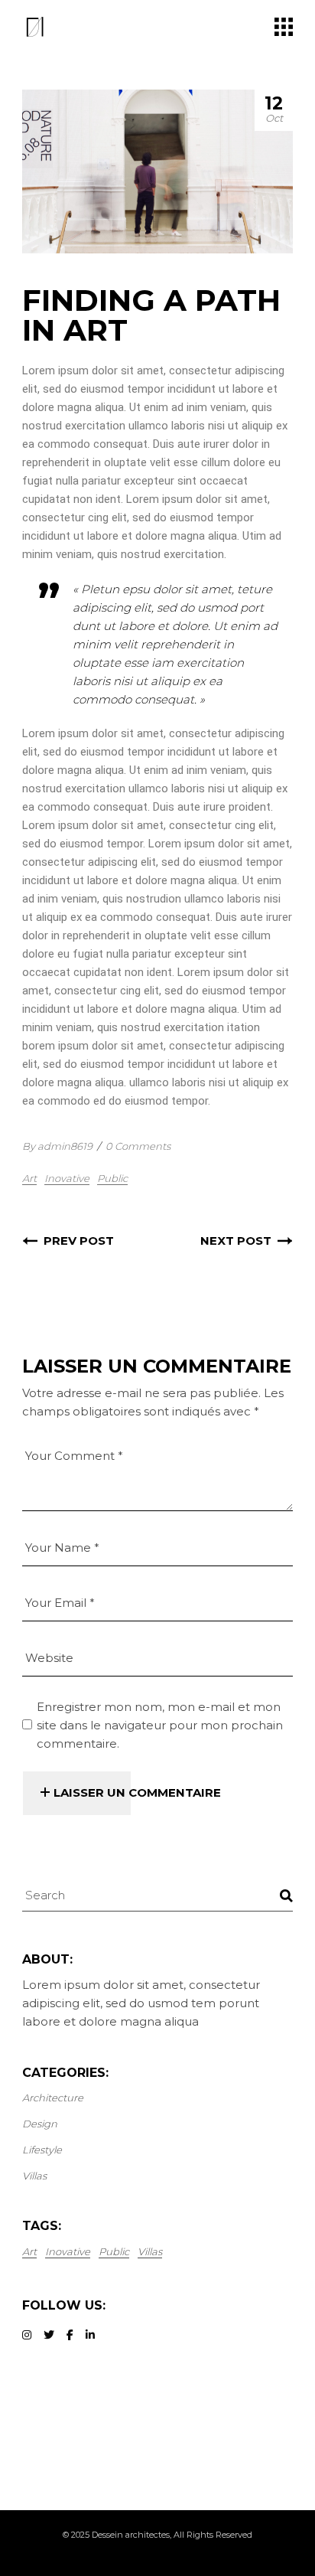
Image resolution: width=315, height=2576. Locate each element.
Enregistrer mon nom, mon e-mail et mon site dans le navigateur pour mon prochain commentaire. (160, 1725)
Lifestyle (42, 2150)
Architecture (53, 2098)
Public (112, 1178)
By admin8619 (57, 1146)
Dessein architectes (131, 2535)
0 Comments (138, 1146)
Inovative (67, 1178)
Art (29, 1178)
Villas (34, 2176)
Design (40, 2124)
